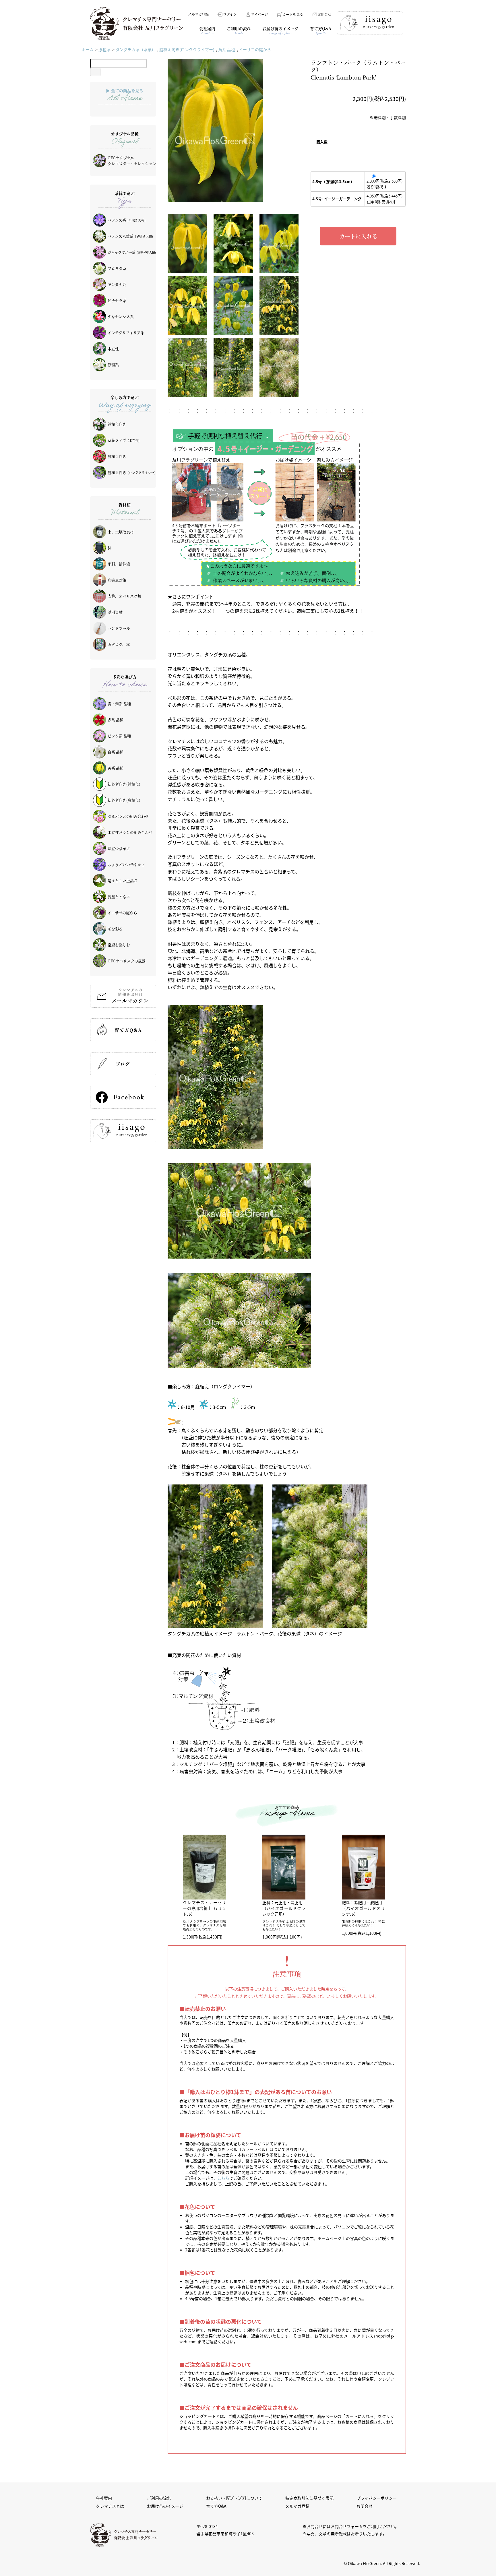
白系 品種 (116, 752)
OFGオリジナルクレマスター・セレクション (132, 161)
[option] (233, 131)
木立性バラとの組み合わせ (130, 832)
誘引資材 (115, 612)
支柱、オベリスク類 (124, 596)
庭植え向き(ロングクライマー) (187, 49)
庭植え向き (117, 456)
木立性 (113, 349)
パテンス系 (127, 220)
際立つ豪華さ (119, 848)
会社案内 (104, 2498)
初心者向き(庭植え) (124, 800)
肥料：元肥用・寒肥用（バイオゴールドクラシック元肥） (284, 1908)
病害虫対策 (117, 580)
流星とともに (119, 897)
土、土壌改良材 (121, 532)
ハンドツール (119, 628)
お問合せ (324, 14)
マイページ (259, 14)
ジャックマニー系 (132, 252)
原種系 (104, 49)
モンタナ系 (117, 284)
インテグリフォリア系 (126, 333)
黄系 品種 (227, 49)
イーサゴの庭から (255, 49)
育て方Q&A (216, 2506)
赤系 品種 (116, 720)
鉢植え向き (117, 424)
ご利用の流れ (159, 2498)
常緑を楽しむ (119, 945)
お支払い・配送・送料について (234, 2498)
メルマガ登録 (198, 14)
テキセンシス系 (121, 316)
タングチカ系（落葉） (135, 49)
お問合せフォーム (347, 2526)
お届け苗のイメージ (165, 2506)
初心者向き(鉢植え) (124, 784)
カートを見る (293, 14)
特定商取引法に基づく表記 (309, 2498)
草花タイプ (124, 440)
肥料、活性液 (119, 564)
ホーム (88, 49)
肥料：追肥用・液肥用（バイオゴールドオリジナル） (363, 1908)
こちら (223, 2178)
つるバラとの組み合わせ (128, 816)
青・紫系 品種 (119, 704)
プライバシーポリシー (377, 2498)
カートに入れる (358, 236)
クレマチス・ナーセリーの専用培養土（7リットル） (204, 1908)
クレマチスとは (110, 2506)
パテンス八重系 (130, 236)
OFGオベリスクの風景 (127, 961)
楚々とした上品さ (123, 880)
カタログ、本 (119, 644)
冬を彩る (115, 929)
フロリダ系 (117, 268)
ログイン (230, 14)
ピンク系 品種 (119, 736)
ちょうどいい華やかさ (126, 864)
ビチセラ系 (117, 300)
